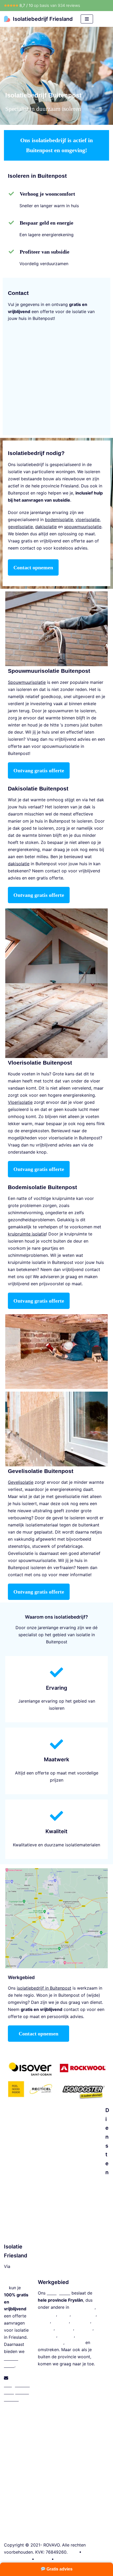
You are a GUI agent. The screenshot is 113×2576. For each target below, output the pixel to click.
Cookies (63, 2559)
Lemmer (46, 2328)
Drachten (47, 2314)
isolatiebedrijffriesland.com (17, 2281)
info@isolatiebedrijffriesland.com (17, 2392)
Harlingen (81, 2321)
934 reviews (69, 5)
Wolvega (65, 2328)
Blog (73, 2552)
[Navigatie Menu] (87, 19)
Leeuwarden (83, 2307)
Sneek (44, 2321)
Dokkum (61, 2321)
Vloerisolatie (107, 2284)
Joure (64, 2314)
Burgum (66, 2335)
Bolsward (47, 2335)
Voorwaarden (17, 2559)
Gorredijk (75, 2342)
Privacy (43, 2559)
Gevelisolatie (107, 2449)
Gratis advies (59, 2569)
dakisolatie (19, 864)
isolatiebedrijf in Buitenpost (44, 1988)
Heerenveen (84, 2314)
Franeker (84, 2328)
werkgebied (58, 2293)
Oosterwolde (51, 2342)
